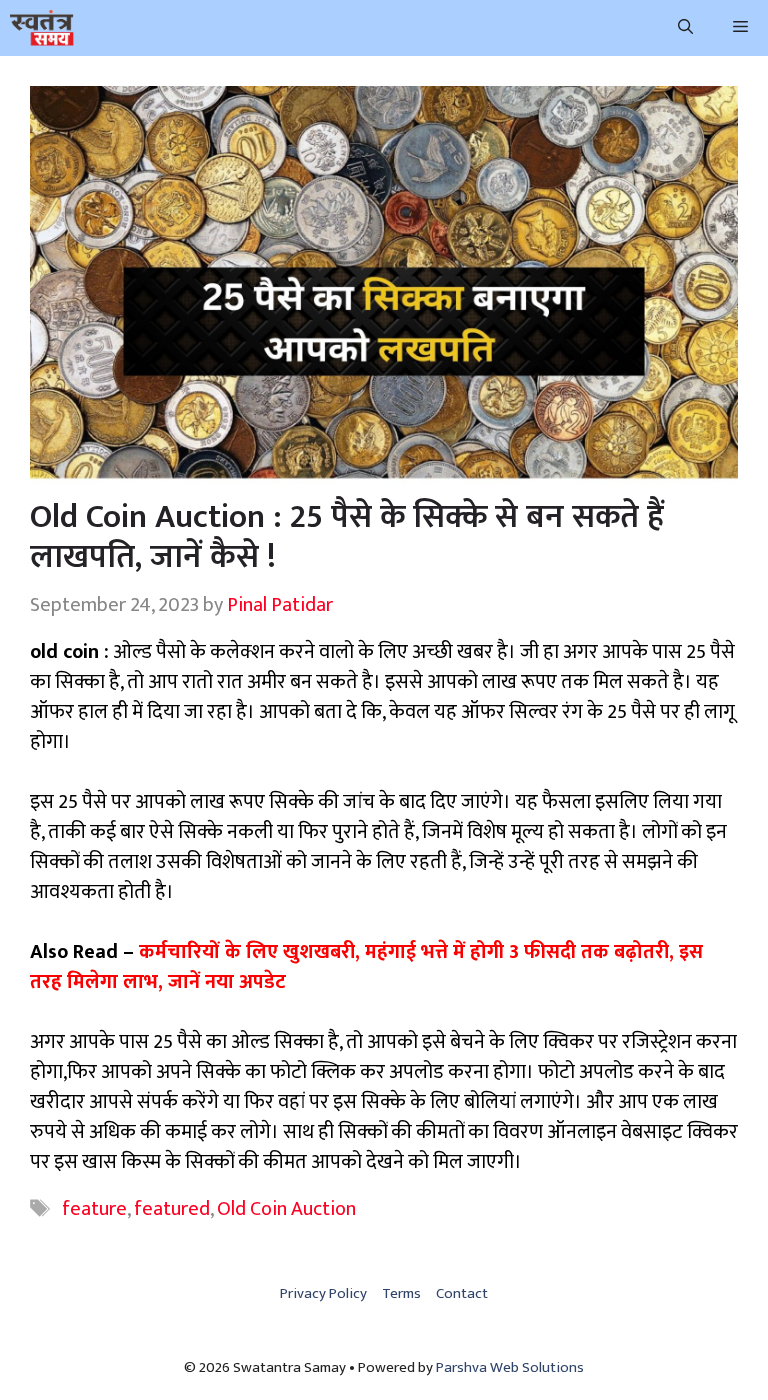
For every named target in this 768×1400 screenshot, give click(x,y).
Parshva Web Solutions (510, 1367)
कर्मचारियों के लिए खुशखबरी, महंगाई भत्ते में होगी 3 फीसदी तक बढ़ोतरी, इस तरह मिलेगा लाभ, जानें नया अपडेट (366, 967)
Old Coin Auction (286, 1209)
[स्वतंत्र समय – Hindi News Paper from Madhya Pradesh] (42, 28)
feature (94, 1209)
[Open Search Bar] (685, 28)
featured (172, 1209)
